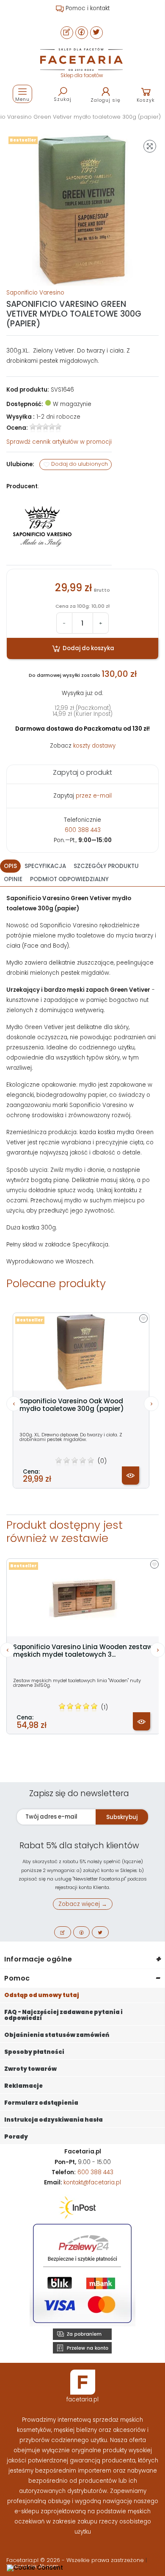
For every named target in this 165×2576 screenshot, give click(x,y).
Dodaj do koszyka (88, 648)
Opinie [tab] (13, 879)
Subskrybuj (122, 1817)
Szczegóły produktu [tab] (106, 866)
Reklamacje (23, 2086)
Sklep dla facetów (82, 75)
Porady (16, 2137)
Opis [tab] (10, 866)
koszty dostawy (94, 746)
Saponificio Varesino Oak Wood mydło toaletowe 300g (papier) (72, 1405)
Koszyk (146, 100)
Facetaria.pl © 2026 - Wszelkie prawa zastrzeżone (76, 2560)
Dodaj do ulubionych (79, 464)
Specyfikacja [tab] (45, 866)
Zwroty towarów (30, 2069)
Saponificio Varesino (35, 293)
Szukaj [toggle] (63, 99)
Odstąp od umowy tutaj (42, 1995)
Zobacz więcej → (83, 1904)
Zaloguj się (106, 100)
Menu (22, 99)
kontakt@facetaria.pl (92, 2182)
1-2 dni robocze (58, 417)
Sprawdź (59, 442)
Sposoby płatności (34, 2052)
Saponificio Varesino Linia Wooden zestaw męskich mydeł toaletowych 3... (83, 1651)
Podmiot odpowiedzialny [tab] (69, 879)
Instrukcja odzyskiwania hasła (54, 2120)
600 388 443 (83, 830)
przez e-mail (94, 796)
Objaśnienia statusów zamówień (57, 2035)
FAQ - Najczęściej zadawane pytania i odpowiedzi (63, 2015)
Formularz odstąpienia (41, 2103)
